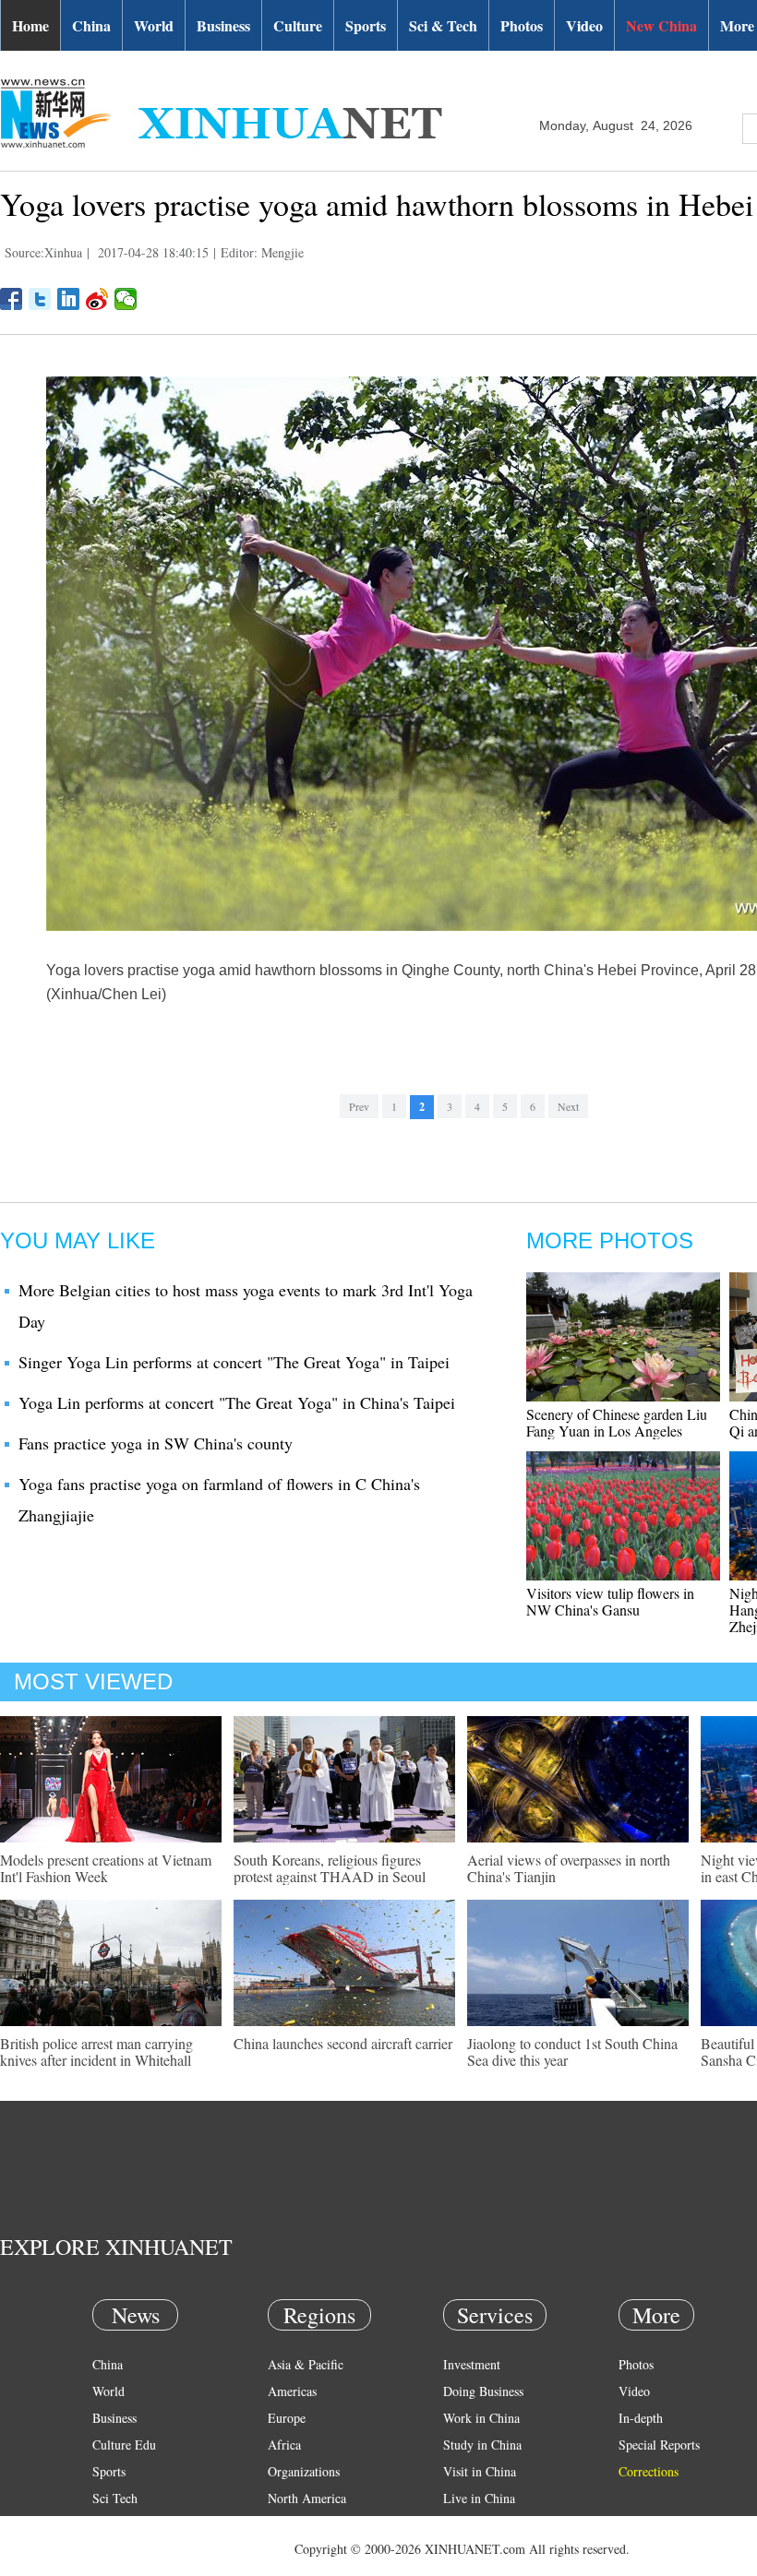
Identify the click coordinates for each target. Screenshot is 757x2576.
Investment (472, 2364)
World (154, 25)
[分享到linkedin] (69, 299)
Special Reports (659, 2445)
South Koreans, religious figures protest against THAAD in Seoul (330, 1868)
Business (223, 25)
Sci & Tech (443, 25)
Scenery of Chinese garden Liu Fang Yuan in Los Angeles (617, 1422)
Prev (359, 1106)
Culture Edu (124, 2445)
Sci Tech (115, 2498)
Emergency (473, 2525)
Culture (298, 25)
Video (584, 25)
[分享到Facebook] (12, 299)
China (91, 25)
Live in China (479, 2498)
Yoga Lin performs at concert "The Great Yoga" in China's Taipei (237, 1402)
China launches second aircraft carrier (343, 2043)
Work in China (481, 2418)
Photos (522, 25)
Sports (366, 25)
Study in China (482, 2445)
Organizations (304, 2471)
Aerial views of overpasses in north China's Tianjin (569, 1868)
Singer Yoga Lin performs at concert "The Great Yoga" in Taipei (234, 1362)
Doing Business (483, 2391)
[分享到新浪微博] (97, 299)
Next (568, 1106)
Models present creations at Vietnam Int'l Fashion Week (106, 1868)
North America (307, 2498)
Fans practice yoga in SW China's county (156, 1443)
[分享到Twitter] (40, 299)
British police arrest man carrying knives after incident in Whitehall (96, 2051)
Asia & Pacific (306, 2364)
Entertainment (129, 2552)
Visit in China (480, 2471)
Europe (287, 2418)
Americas (292, 2391)
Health (109, 2525)
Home (30, 25)
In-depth (641, 2418)
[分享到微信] (126, 299)
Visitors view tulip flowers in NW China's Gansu (610, 1601)
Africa (284, 2445)
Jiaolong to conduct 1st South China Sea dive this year (572, 2051)
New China (661, 25)
